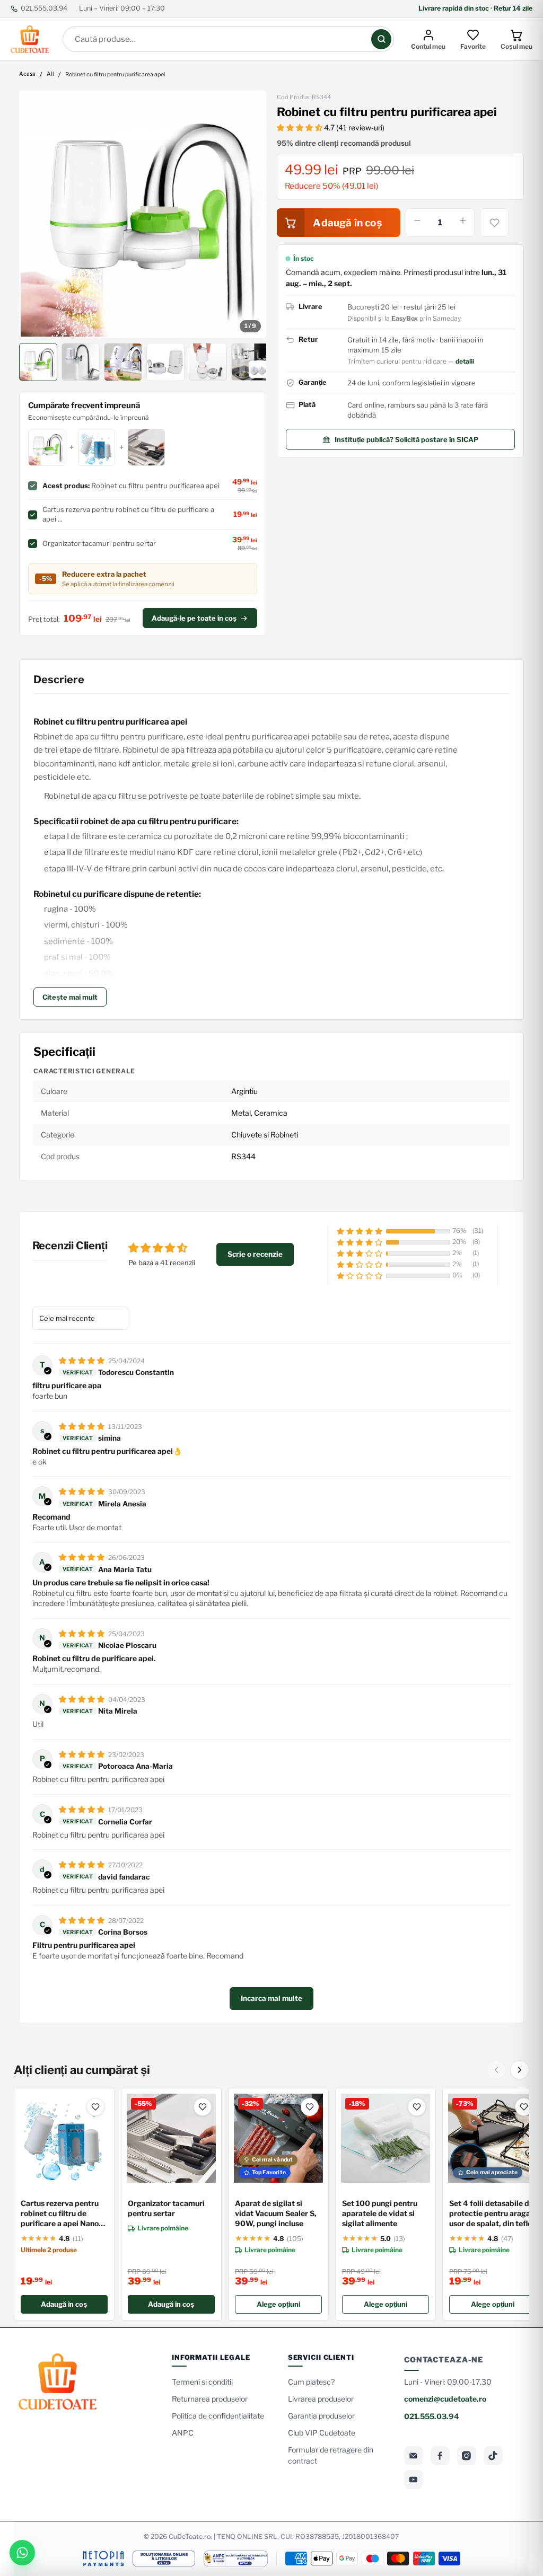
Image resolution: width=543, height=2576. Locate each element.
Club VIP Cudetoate (322, 2433)
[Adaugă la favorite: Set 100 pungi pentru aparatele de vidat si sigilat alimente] (417, 2107)
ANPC (183, 2433)
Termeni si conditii (202, 2382)
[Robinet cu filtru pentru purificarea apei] (143, 214)
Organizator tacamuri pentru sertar (166, 2208)
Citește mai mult (70, 997)
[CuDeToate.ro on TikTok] (493, 2456)
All (50, 74)
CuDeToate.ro (190, 2537)
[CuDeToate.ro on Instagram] (467, 2456)
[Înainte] (520, 2070)
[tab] (38, 362)
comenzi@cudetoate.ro (445, 2399)
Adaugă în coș (64, 2304)
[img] (82, 1360)
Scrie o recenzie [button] (255, 1254)
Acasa (27, 74)
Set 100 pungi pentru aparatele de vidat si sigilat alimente (380, 2213)
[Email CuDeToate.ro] (414, 2456)
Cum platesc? (311, 2382)
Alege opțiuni (278, 2304)
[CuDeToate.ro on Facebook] (440, 2456)
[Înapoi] (496, 2070)
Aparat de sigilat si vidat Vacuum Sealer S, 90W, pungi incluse (276, 2213)
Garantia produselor (321, 2416)
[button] (300, 127)
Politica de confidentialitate (218, 2416)
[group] (143, 214)
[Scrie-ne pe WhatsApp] (22, 2553)
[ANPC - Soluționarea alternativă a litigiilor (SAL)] (236, 2559)
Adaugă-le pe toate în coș (194, 618)
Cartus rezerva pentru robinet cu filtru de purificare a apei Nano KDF (60, 2214)
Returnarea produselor (210, 2399)
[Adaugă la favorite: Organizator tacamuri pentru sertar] (203, 2107)
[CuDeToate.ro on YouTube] (414, 2480)
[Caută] (381, 39)
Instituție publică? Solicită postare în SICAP (406, 439)
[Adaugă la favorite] (494, 223)
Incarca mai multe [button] (271, 1998)
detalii (465, 361)
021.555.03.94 (44, 8)
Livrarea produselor (321, 2399)
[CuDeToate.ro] (30, 39)
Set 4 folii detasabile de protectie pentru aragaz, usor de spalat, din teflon (493, 2213)
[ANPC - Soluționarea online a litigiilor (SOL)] (164, 2559)
